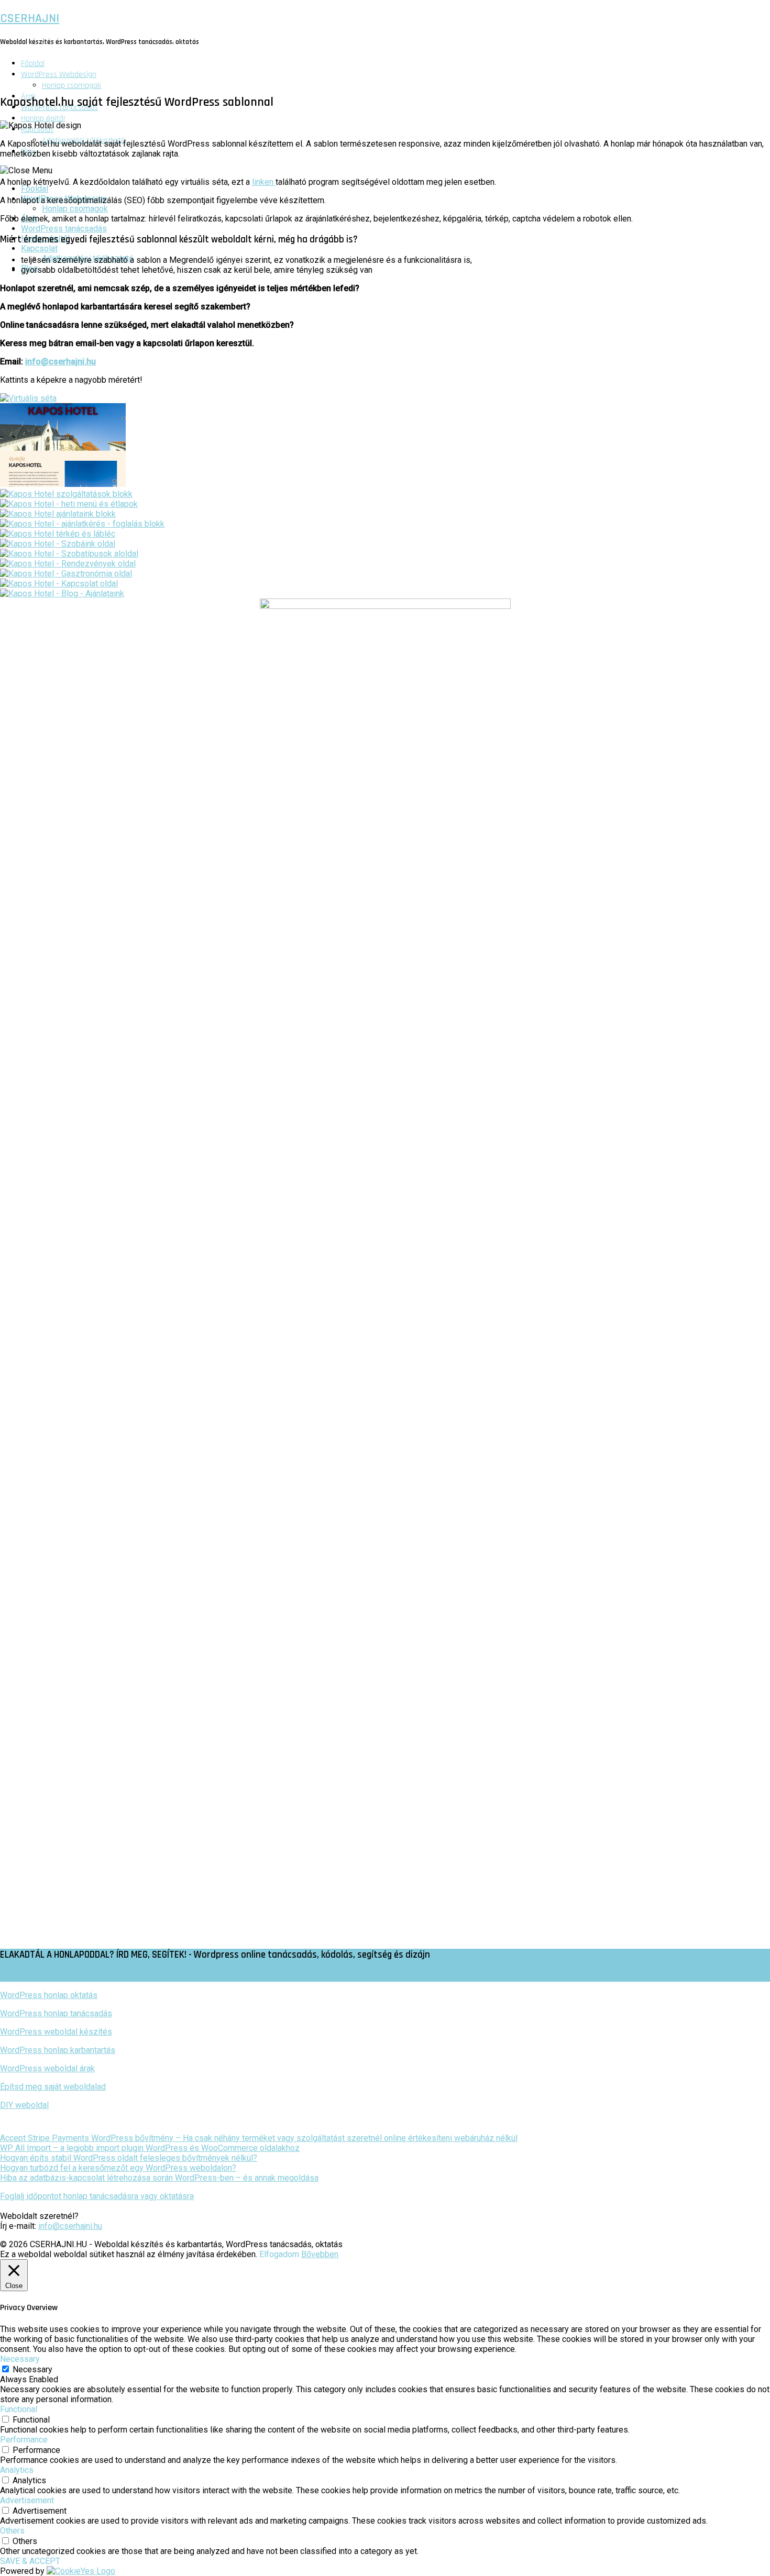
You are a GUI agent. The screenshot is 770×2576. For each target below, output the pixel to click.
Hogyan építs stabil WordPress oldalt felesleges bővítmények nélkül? (129, 2158)
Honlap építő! (43, 119)
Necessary (32, 2369)
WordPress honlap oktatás (49, 1995)
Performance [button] (24, 2440)
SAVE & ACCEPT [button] (30, 2561)
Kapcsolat (39, 248)
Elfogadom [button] (279, 2254)
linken (264, 182)
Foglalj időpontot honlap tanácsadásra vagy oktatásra (97, 2196)
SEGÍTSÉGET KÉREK (30, 1976)
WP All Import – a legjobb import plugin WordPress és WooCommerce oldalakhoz (150, 2148)
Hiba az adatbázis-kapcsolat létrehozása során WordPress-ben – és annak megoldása (159, 2178)
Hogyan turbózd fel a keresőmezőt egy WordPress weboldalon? (118, 2168)
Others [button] (12, 2531)
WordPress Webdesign (59, 75)
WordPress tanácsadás (64, 229)
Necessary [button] (20, 2359)
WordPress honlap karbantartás (58, 2050)
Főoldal (33, 64)
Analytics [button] (17, 2470)
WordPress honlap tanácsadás (56, 2013)
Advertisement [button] (27, 2500)
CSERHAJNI (30, 18)
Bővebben (320, 2254)
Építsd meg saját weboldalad (53, 2087)
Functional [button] (19, 2409)
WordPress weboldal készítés (56, 2032)
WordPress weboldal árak (47, 2068)
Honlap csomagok (71, 86)
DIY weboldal (24, 2105)
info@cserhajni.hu (60, 362)
